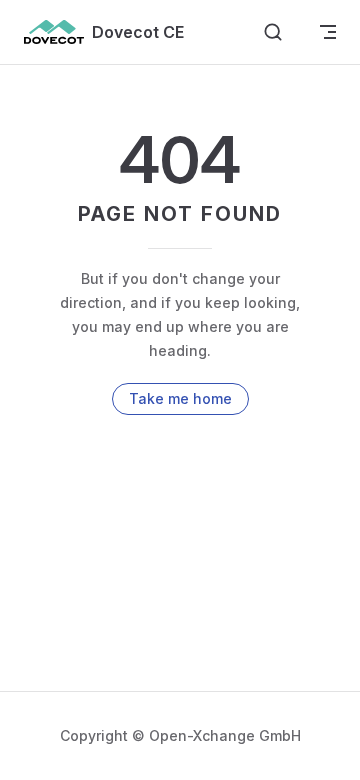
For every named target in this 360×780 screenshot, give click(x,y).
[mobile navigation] (328, 32)
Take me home (180, 398)
